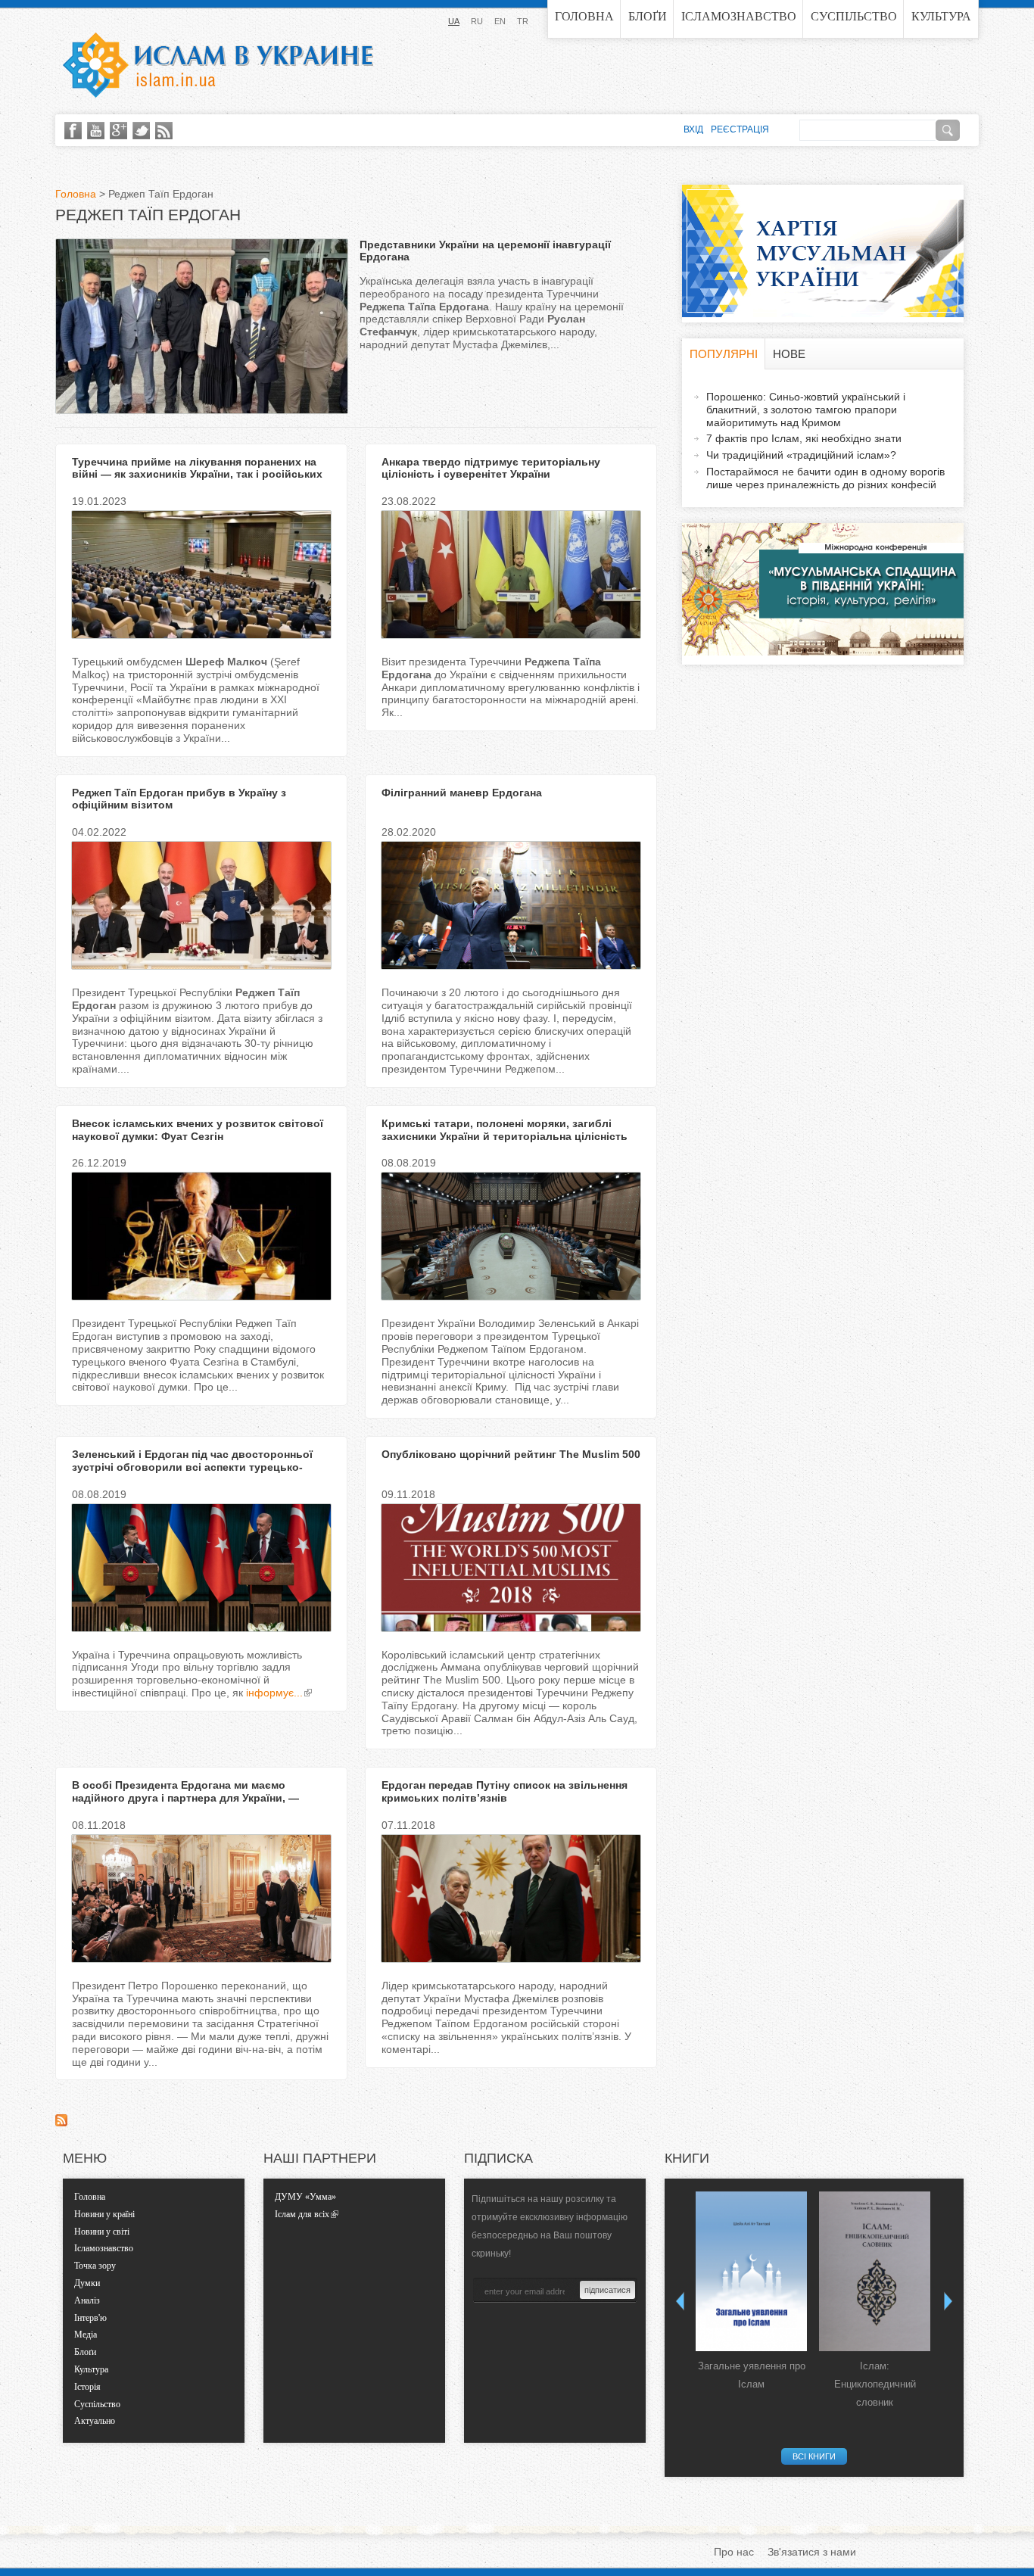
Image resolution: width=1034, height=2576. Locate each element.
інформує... (274, 1693)
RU (477, 21)
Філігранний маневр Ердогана (462, 793)
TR (523, 21)
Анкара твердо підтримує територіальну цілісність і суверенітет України (491, 468)
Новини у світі (102, 2232)
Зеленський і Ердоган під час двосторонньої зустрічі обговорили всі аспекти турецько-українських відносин (192, 1467)
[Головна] (218, 65)
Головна (584, 16)
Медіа (86, 2335)
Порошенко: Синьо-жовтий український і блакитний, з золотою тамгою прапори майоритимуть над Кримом (806, 410)
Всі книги (814, 2456)
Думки (87, 2283)
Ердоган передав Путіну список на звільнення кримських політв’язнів (505, 1791)
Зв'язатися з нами (812, 2552)
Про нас (734, 2552)
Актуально (95, 2421)
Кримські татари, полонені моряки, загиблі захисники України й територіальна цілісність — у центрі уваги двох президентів (505, 1136)
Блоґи (648, 16)
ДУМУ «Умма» (305, 2197)
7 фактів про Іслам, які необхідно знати (804, 438)
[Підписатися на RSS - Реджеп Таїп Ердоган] (61, 2123)
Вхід (693, 129)
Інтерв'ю (90, 2318)
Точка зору (95, 2266)
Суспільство (854, 16)
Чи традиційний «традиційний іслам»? (801, 455)
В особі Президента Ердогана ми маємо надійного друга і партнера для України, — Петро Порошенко (185, 1798)
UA (454, 21)
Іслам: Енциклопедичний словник (875, 2384)
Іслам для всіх (302, 2214)
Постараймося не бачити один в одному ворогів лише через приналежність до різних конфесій (825, 478)
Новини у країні (104, 2214)
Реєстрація (740, 129)
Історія (87, 2387)
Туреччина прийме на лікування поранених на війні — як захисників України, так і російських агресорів (197, 475)
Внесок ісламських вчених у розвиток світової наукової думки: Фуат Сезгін (198, 1130)
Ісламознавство (739, 16)
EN (500, 21)
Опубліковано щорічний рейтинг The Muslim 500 (511, 1454)
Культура (941, 16)
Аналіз (87, 2300)
